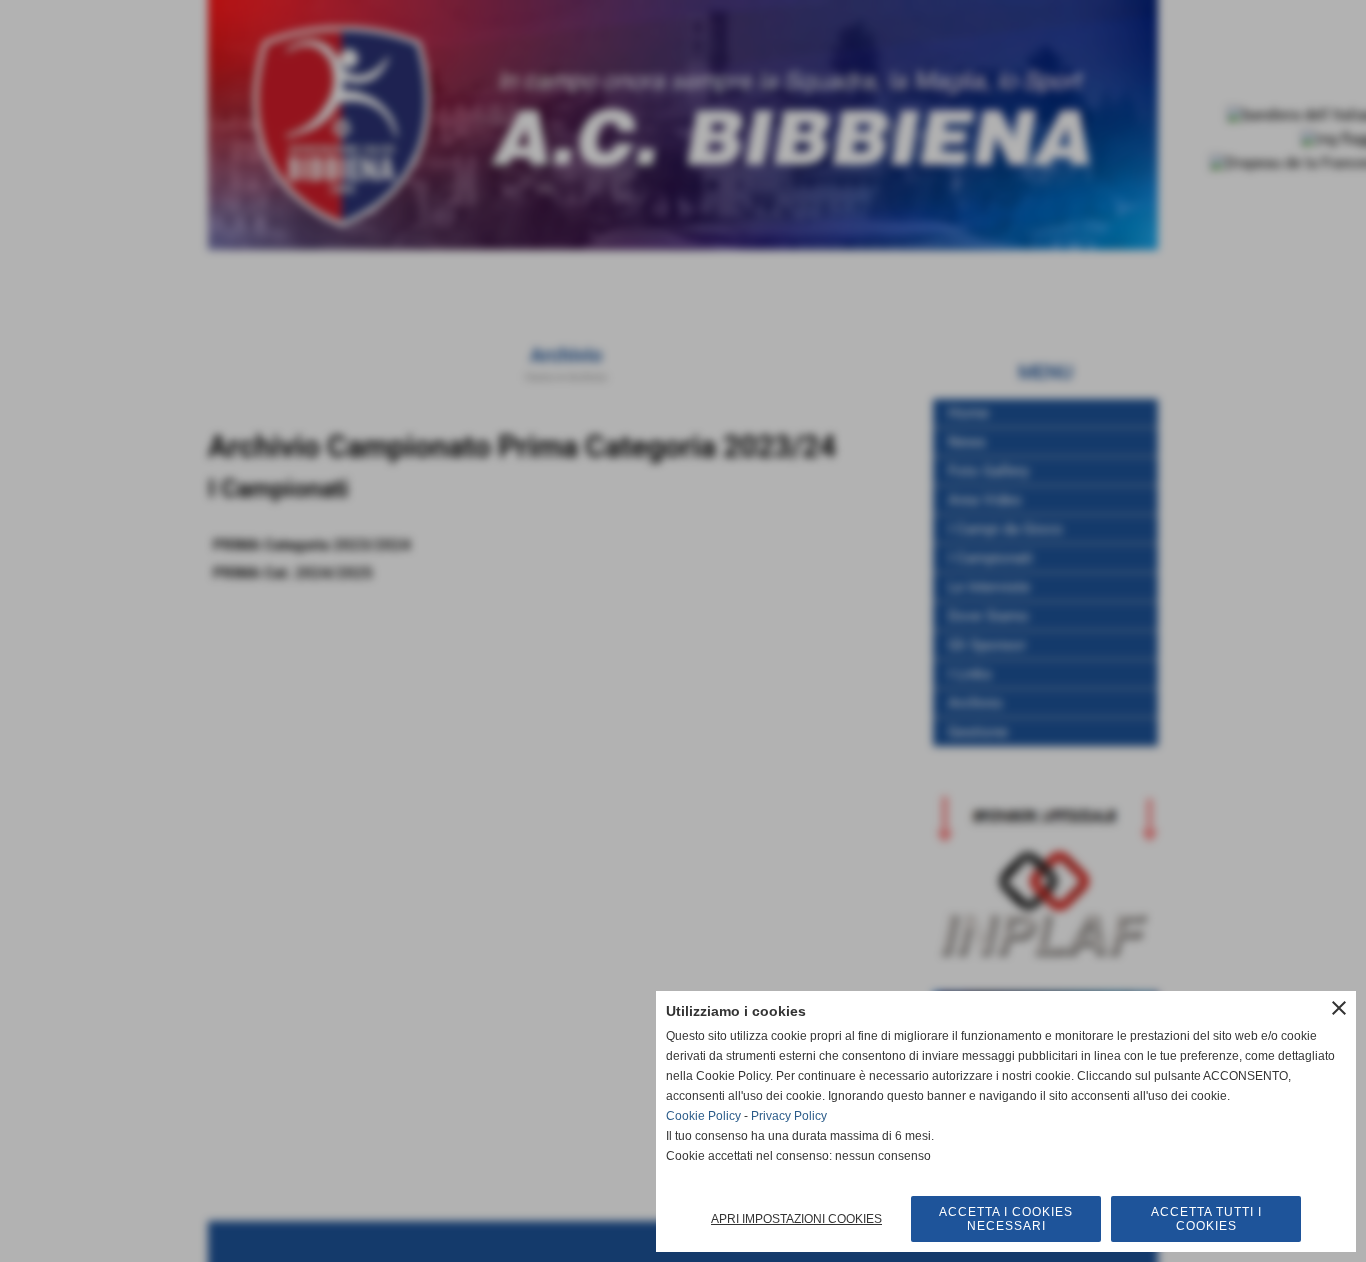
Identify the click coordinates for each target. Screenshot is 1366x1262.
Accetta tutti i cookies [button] (1206, 1219)
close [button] (1339, 1008)
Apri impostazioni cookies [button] (796, 1219)
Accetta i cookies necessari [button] (1006, 1219)
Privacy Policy (789, 1116)
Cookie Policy (703, 1116)
